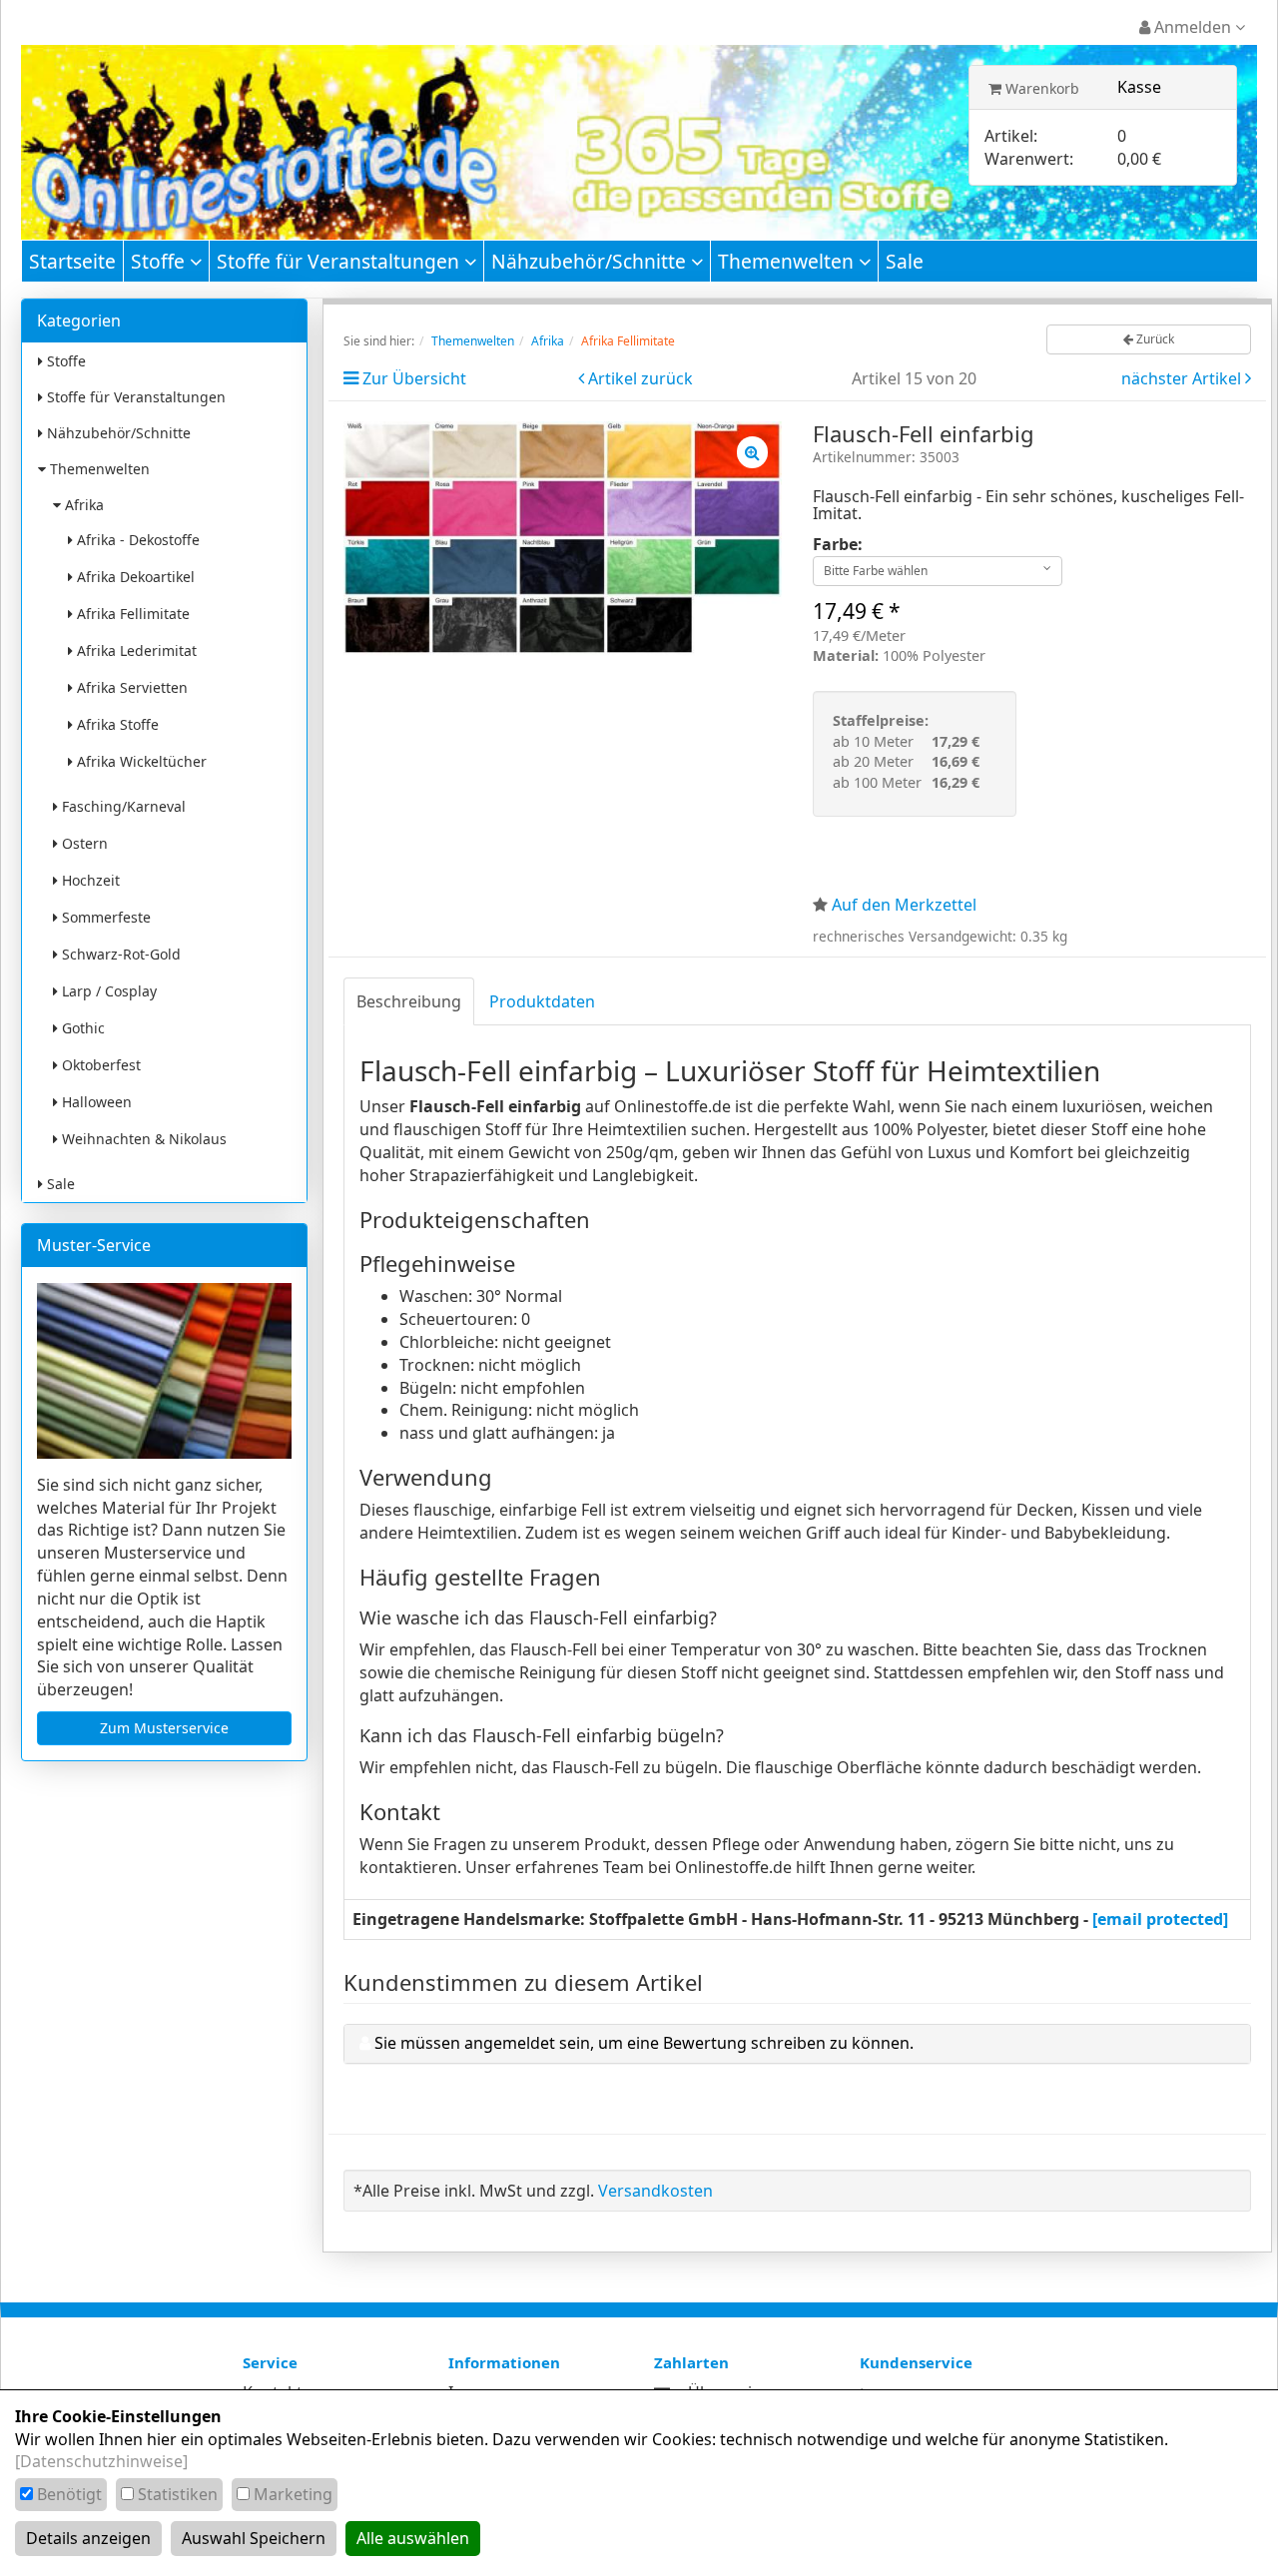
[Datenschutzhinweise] (101, 2461)
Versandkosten (655, 2191)
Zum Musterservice (164, 1728)
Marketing (293, 2494)
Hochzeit (89, 880)
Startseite (72, 261)
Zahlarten (691, 2362)
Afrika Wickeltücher (140, 761)
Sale (905, 261)
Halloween (95, 1102)
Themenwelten (788, 261)
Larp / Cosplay (107, 991)
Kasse (1139, 87)
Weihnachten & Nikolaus (142, 1139)
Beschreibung (409, 1001)
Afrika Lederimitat (135, 650)
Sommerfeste (104, 917)
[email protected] (1160, 1919)
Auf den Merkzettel (904, 905)
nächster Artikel (1183, 378)
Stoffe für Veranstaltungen (340, 261)
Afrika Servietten (130, 687)
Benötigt (69, 2494)
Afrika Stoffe (116, 724)
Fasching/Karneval (122, 806)
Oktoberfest (99, 1065)
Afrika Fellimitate (131, 614)
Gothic (81, 1028)
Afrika (82, 505)
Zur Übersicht (414, 378)
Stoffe (160, 261)
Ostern (83, 843)
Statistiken (178, 2494)
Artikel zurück (640, 378)
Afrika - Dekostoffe (136, 540)
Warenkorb (1040, 88)
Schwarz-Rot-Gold (119, 954)
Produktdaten (542, 1001)
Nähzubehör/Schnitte (591, 261)
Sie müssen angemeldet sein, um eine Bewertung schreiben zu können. (644, 2043)
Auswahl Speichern (254, 2538)
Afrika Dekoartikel (134, 577)
